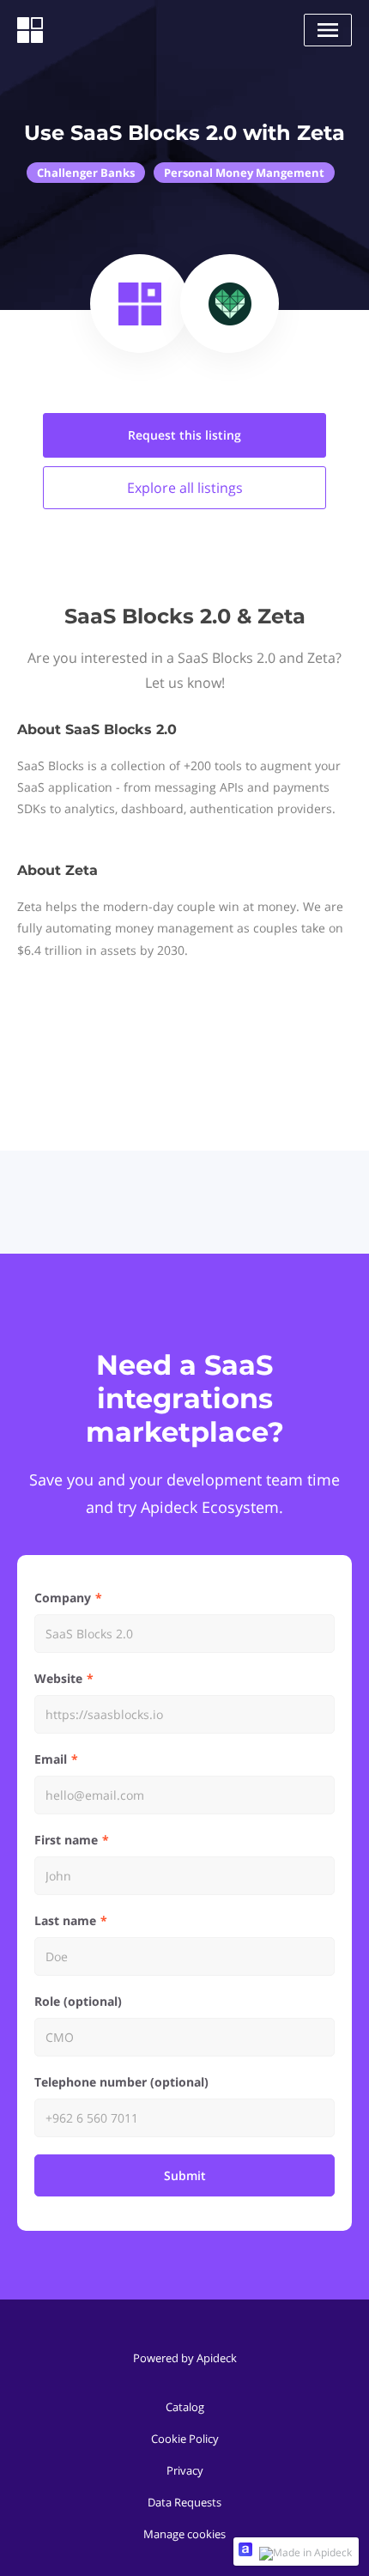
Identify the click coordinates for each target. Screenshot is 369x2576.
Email (51, 1759)
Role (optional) (78, 2001)
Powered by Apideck (185, 2358)
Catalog (185, 2407)
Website (58, 1678)
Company (63, 1598)
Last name (65, 1920)
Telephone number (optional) (121, 2082)
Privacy (185, 2470)
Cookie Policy (185, 2439)
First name (66, 1840)
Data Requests (184, 2502)
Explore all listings (185, 488)
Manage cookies (184, 2534)
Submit (185, 2175)
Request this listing (184, 435)
